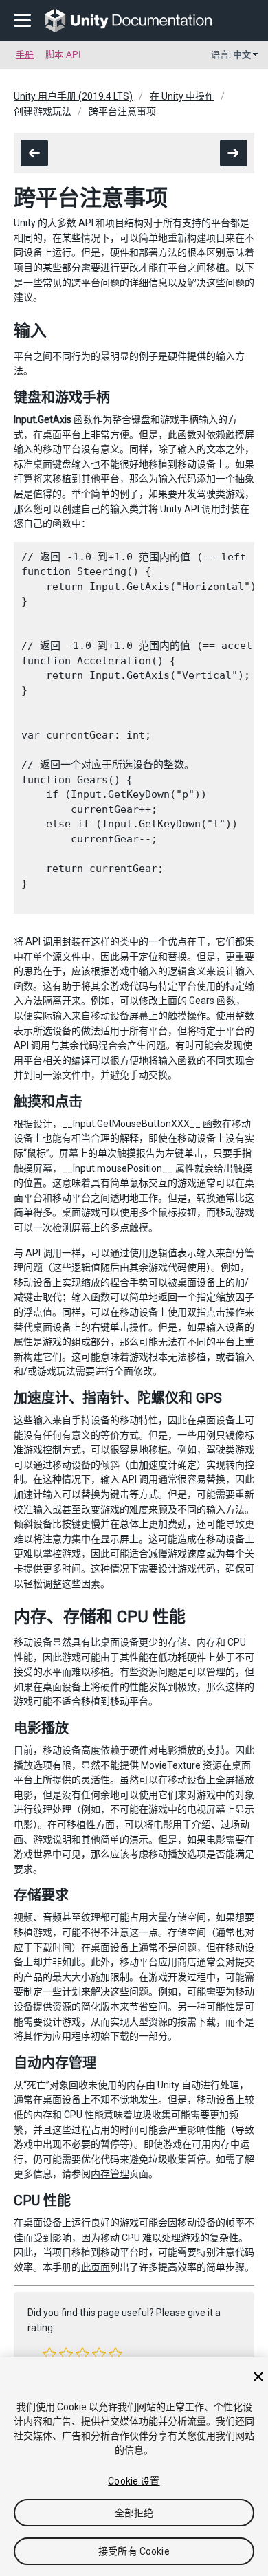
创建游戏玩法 (43, 111)
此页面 (96, 2267)
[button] (49, 2354)
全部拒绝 (134, 2513)
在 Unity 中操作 (182, 96)
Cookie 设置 (134, 2481)
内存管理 (110, 2174)
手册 (25, 55)
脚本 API (63, 55)
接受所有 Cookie (134, 2551)
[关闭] (258, 2377)
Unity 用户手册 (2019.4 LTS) (73, 96)
